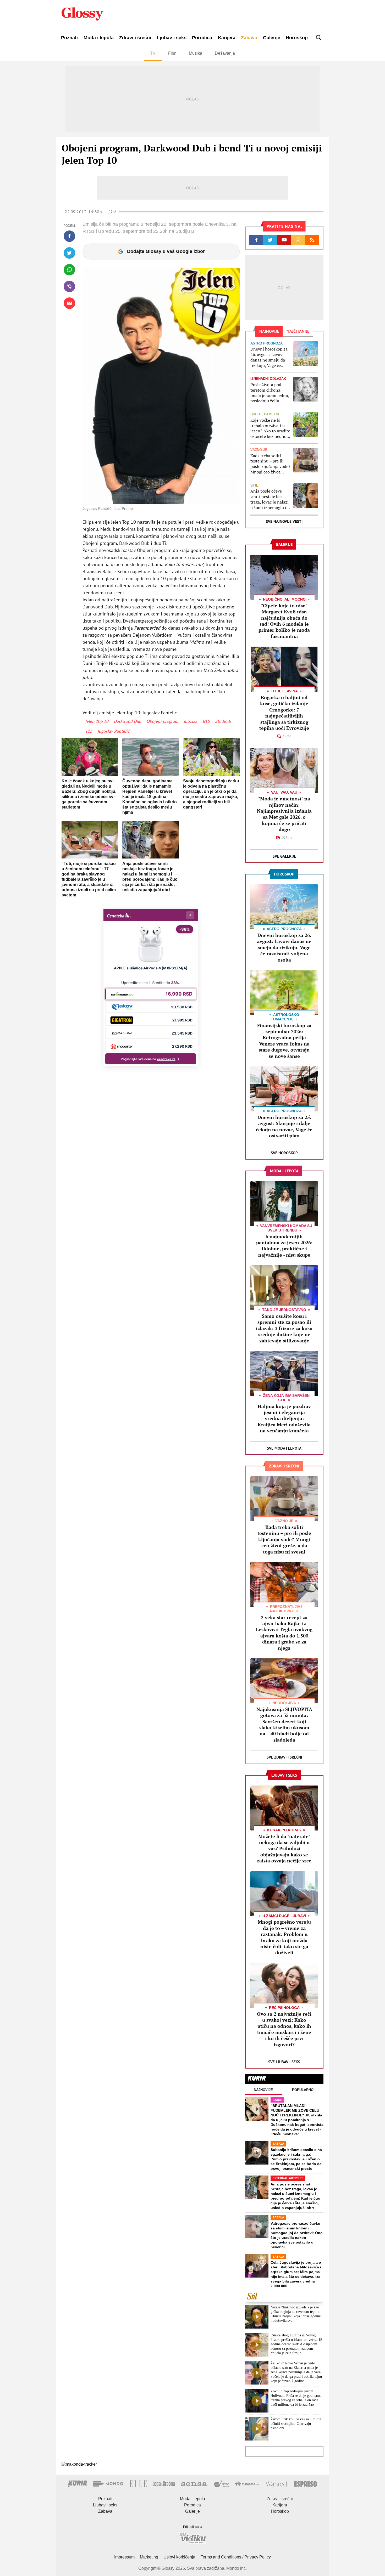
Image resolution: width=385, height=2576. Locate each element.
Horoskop (297, 38)
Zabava (249, 38)
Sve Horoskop (284, 1153)
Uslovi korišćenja (179, 2557)
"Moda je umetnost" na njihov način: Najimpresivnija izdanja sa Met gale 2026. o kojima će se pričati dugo (284, 814)
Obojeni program (162, 721)
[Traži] (319, 38)
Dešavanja (225, 53)
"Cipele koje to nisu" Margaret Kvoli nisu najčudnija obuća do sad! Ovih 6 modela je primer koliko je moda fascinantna (284, 621)
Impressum (124, 2557)
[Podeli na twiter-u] (69, 253)
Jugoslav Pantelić (113, 731)
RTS (206, 721)
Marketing (149, 2557)
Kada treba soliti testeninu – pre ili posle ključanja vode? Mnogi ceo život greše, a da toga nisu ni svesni (270, 464)
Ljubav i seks (172, 38)
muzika (190, 721)
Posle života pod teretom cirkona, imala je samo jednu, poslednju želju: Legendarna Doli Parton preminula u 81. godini (270, 393)
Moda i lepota (99, 38)
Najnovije (263, 2090)
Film (172, 53)
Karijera (227, 38)
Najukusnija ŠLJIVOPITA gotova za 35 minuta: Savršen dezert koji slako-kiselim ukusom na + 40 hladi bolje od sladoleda (284, 1724)
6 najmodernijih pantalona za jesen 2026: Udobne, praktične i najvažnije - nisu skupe (284, 1246)
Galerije (272, 38)
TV (153, 53)
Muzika (196, 53)
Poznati (69, 38)
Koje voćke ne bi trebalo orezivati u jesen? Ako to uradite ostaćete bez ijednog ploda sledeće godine (270, 428)
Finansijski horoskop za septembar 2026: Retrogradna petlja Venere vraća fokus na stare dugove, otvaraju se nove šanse (284, 1041)
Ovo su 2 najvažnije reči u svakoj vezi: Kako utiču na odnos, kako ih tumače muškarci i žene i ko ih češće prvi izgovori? (284, 2029)
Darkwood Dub (127, 721)
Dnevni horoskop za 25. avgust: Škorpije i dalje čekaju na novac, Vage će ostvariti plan (284, 1126)
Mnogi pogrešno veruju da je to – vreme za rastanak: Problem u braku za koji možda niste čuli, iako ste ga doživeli (284, 1937)
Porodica (202, 38)
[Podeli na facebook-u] (69, 236)
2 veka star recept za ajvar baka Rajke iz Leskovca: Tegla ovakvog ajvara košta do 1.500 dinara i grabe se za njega (284, 1633)
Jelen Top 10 (97, 721)
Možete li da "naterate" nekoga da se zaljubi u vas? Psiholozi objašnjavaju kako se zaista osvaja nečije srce (284, 1849)
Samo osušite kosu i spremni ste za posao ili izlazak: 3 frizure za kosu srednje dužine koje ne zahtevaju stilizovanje (284, 1328)
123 (89, 731)
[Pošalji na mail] (69, 303)
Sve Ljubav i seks (284, 2062)
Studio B (223, 721)
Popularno (303, 2090)
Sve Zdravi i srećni (284, 1757)
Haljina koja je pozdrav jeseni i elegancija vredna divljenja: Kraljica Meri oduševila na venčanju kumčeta (284, 1419)
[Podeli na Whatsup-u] (69, 270)
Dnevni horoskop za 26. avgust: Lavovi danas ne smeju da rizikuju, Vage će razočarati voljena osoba (269, 357)
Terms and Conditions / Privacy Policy (236, 2557)
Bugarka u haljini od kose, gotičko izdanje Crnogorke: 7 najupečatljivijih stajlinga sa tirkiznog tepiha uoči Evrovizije (284, 713)
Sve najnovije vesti (284, 521)
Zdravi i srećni (135, 38)
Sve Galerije (284, 856)
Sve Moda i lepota (284, 1448)
